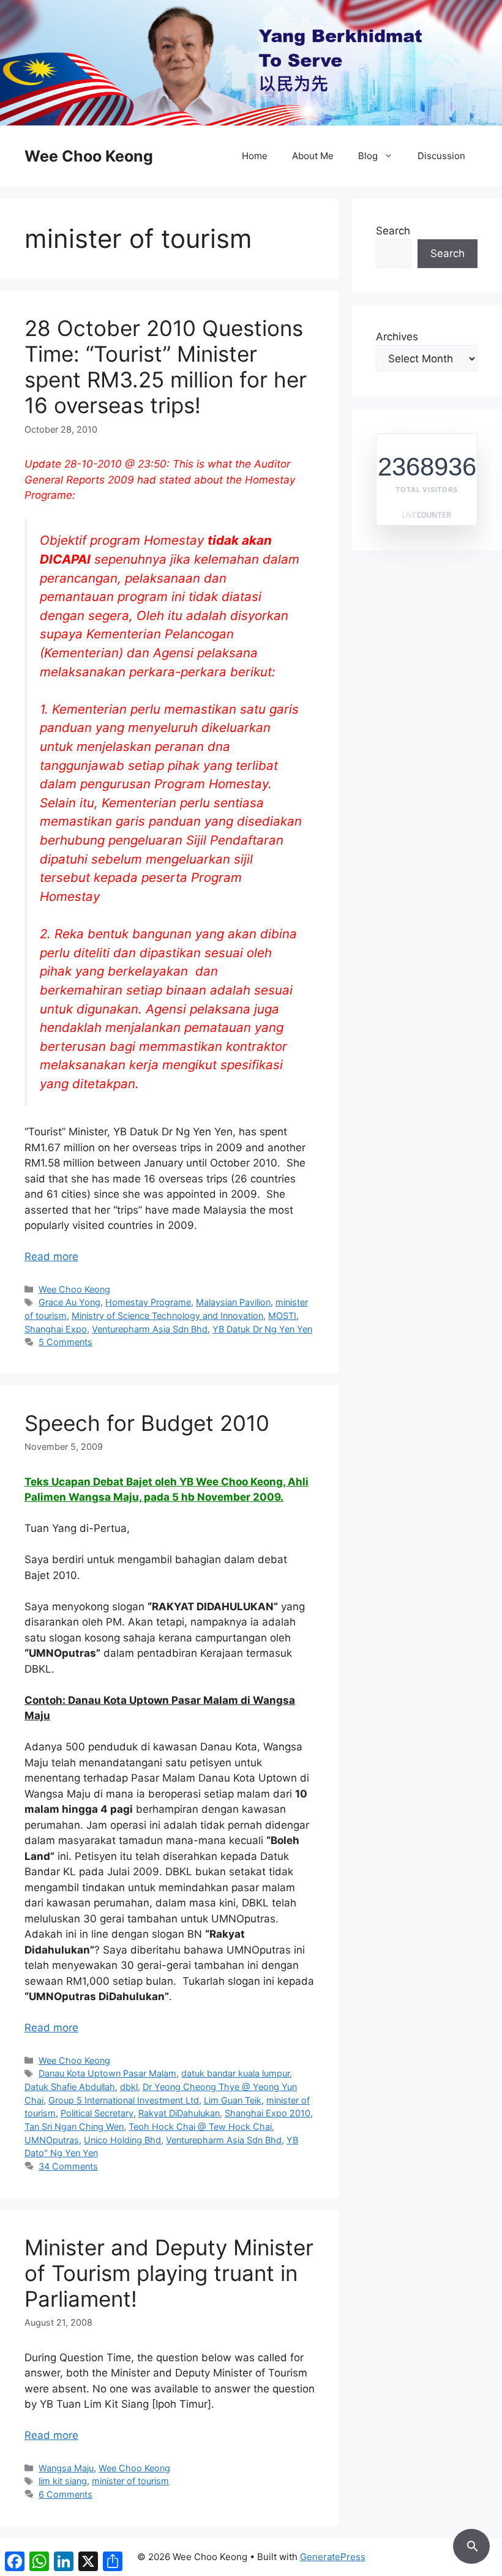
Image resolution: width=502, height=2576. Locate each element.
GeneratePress (333, 2557)
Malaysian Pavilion (233, 1302)
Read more (51, 1256)
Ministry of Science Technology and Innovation (167, 1316)
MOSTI (282, 1316)
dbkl (129, 2087)
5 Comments (66, 1342)
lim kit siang (63, 2481)
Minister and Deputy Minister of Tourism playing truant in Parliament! (169, 2273)
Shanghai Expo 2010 (268, 2113)
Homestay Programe (148, 1302)
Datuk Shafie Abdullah (70, 2087)
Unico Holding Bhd (122, 2140)
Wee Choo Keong (89, 156)
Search (393, 231)
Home (255, 156)
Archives (397, 337)
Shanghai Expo (56, 1329)
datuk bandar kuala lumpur (235, 2073)
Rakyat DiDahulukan (179, 2113)
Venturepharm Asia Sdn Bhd (150, 1329)
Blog (368, 156)
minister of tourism (130, 2481)
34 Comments (68, 2166)
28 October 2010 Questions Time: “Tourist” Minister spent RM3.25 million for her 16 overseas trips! (166, 367)
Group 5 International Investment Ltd (124, 2100)
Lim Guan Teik (233, 2100)
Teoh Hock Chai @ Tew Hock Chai (200, 2126)
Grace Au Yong (69, 1302)
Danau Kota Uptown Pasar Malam (107, 2073)
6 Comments (66, 2494)
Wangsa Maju (66, 2468)
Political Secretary (97, 2113)
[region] (251, 63)
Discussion (441, 156)
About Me (313, 156)
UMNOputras (52, 2140)
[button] (471, 2544)
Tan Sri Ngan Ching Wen (74, 2126)
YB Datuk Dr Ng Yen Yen (262, 1329)
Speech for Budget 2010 (147, 1423)
